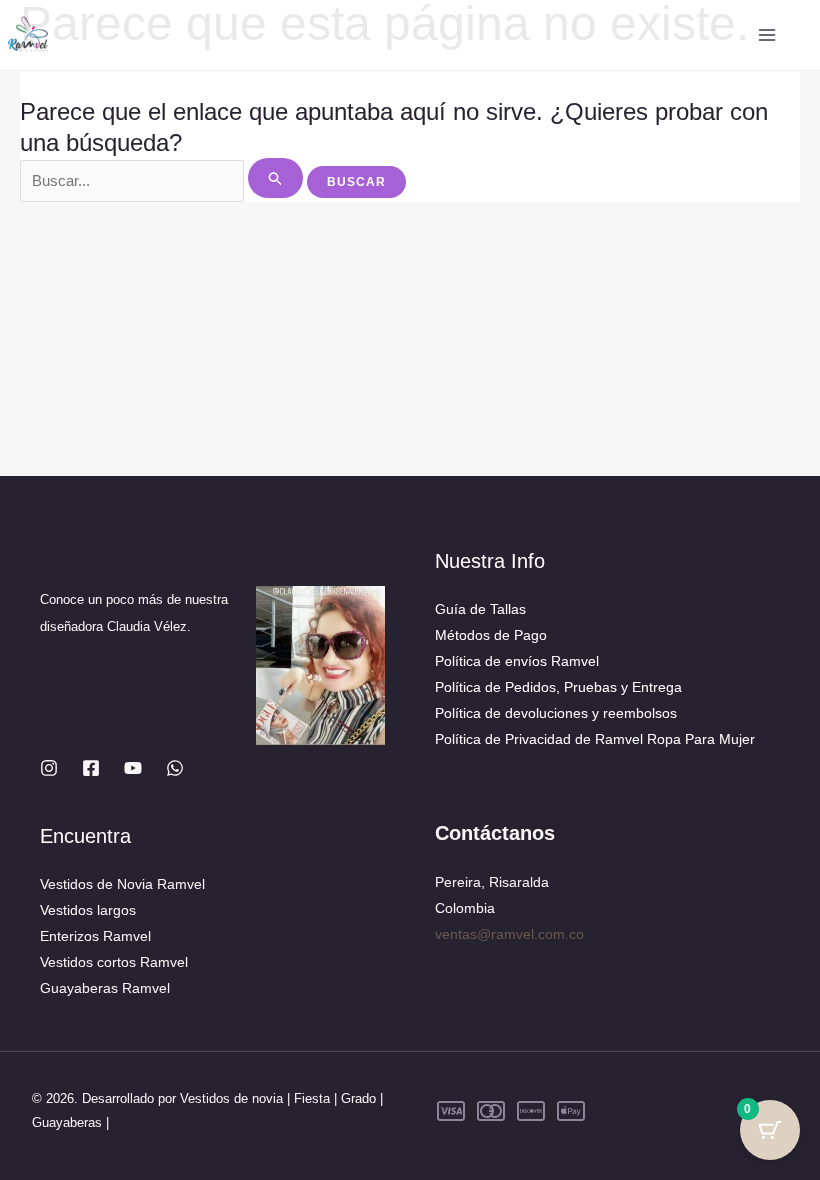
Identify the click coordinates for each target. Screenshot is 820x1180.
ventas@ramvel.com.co (509, 934)
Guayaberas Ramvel (105, 988)
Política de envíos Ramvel (517, 661)
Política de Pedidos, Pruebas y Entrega (558, 687)
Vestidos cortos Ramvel (114, 962)
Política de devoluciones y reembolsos (556, 713)
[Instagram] (49, 768)
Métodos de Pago (491, 635)
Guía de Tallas (480, 609)
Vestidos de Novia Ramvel (122, 884)
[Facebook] (91, 768)
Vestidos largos (88, 910)
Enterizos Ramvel (95, 936)
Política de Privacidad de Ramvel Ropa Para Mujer (595, 739)
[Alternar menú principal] (767, 35)
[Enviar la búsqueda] (276, 178)
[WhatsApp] (175, 768)
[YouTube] (133, 768)
